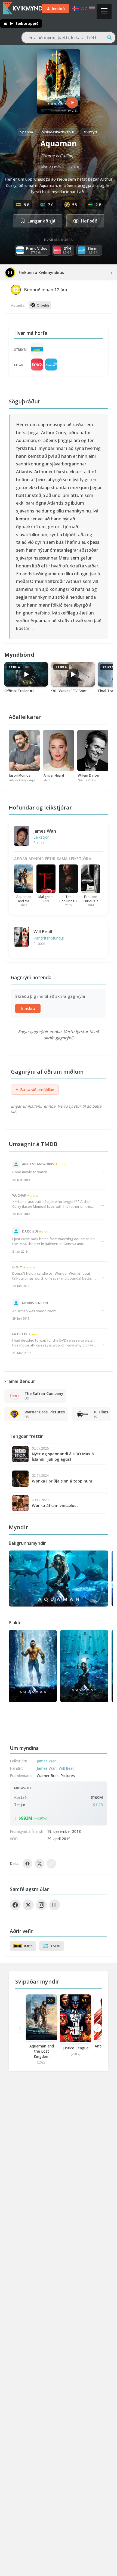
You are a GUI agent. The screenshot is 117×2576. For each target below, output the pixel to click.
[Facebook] (15, 1905)
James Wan (45, 831)
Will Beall (43, 932)
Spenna (27, 132)
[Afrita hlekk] (51, 1864)
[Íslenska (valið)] (76, 9)
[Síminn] (51, 365)
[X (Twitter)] (28, 1905)
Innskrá (28, 1009)
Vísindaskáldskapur (58, 132)
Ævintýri (90, 132)
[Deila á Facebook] (27, 1864)
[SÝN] (37, 365)
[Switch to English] (84, 9)
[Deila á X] (39, 1864)
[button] (97, 2028)
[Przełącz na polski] (92, 9)
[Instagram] (41, 1905)
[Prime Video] (37, 349)
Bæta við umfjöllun (35, 1089)
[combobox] (68, 38)
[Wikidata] (54, 1905)
